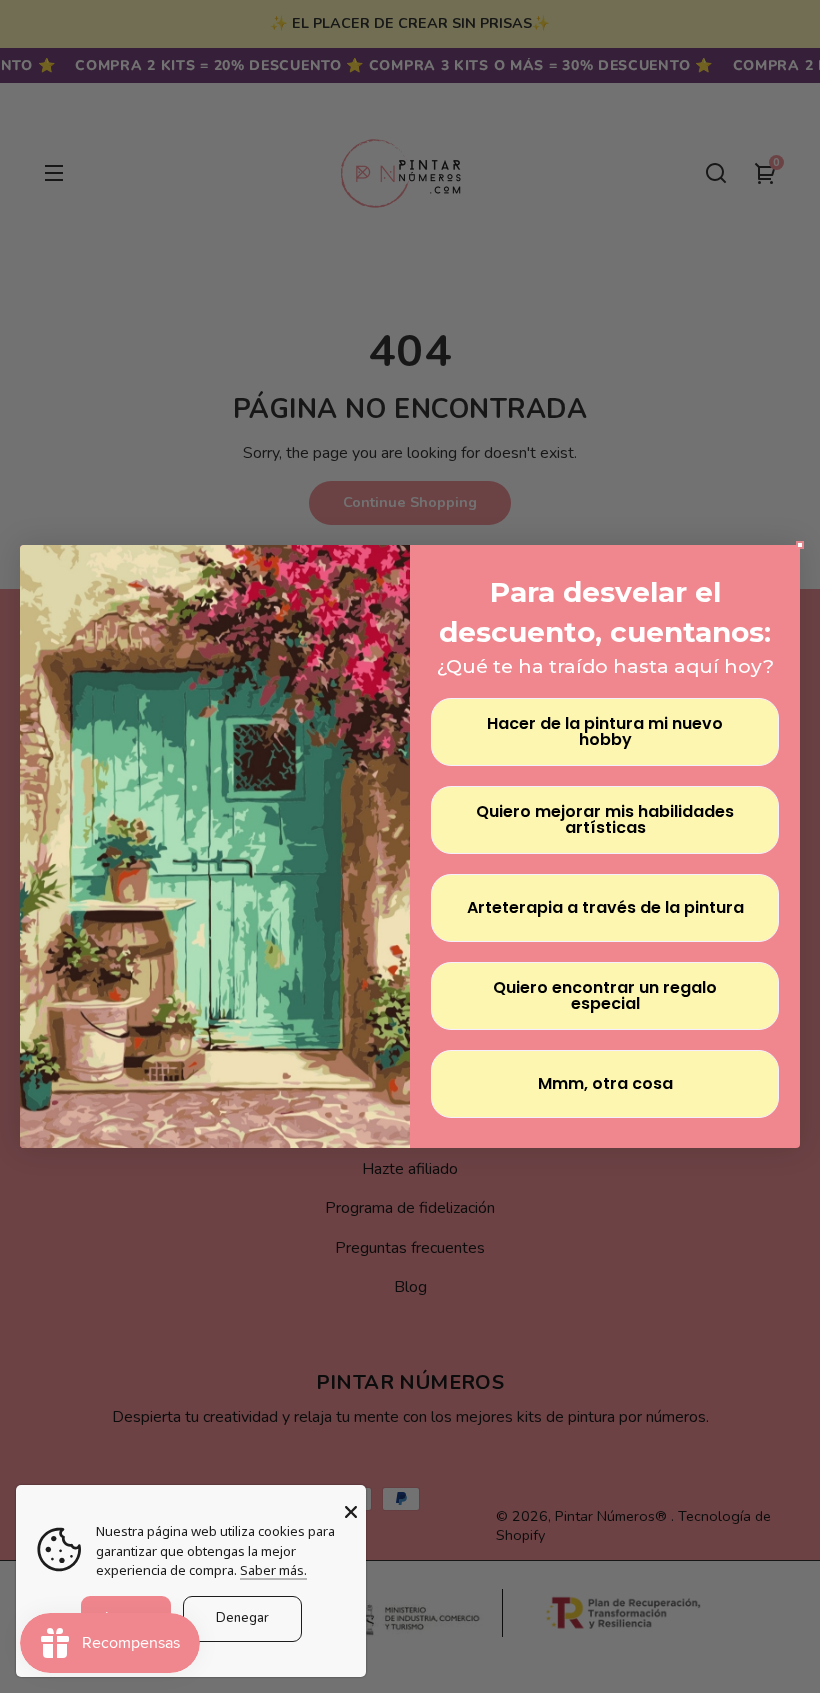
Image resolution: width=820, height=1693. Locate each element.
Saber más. (273, 1570)
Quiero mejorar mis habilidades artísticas (605, 819)
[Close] (351, 1512)
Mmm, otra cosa (605, 1083)
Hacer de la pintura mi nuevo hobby (605, 731)
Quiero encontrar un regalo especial (605, 995)
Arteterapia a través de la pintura (605, 907)
